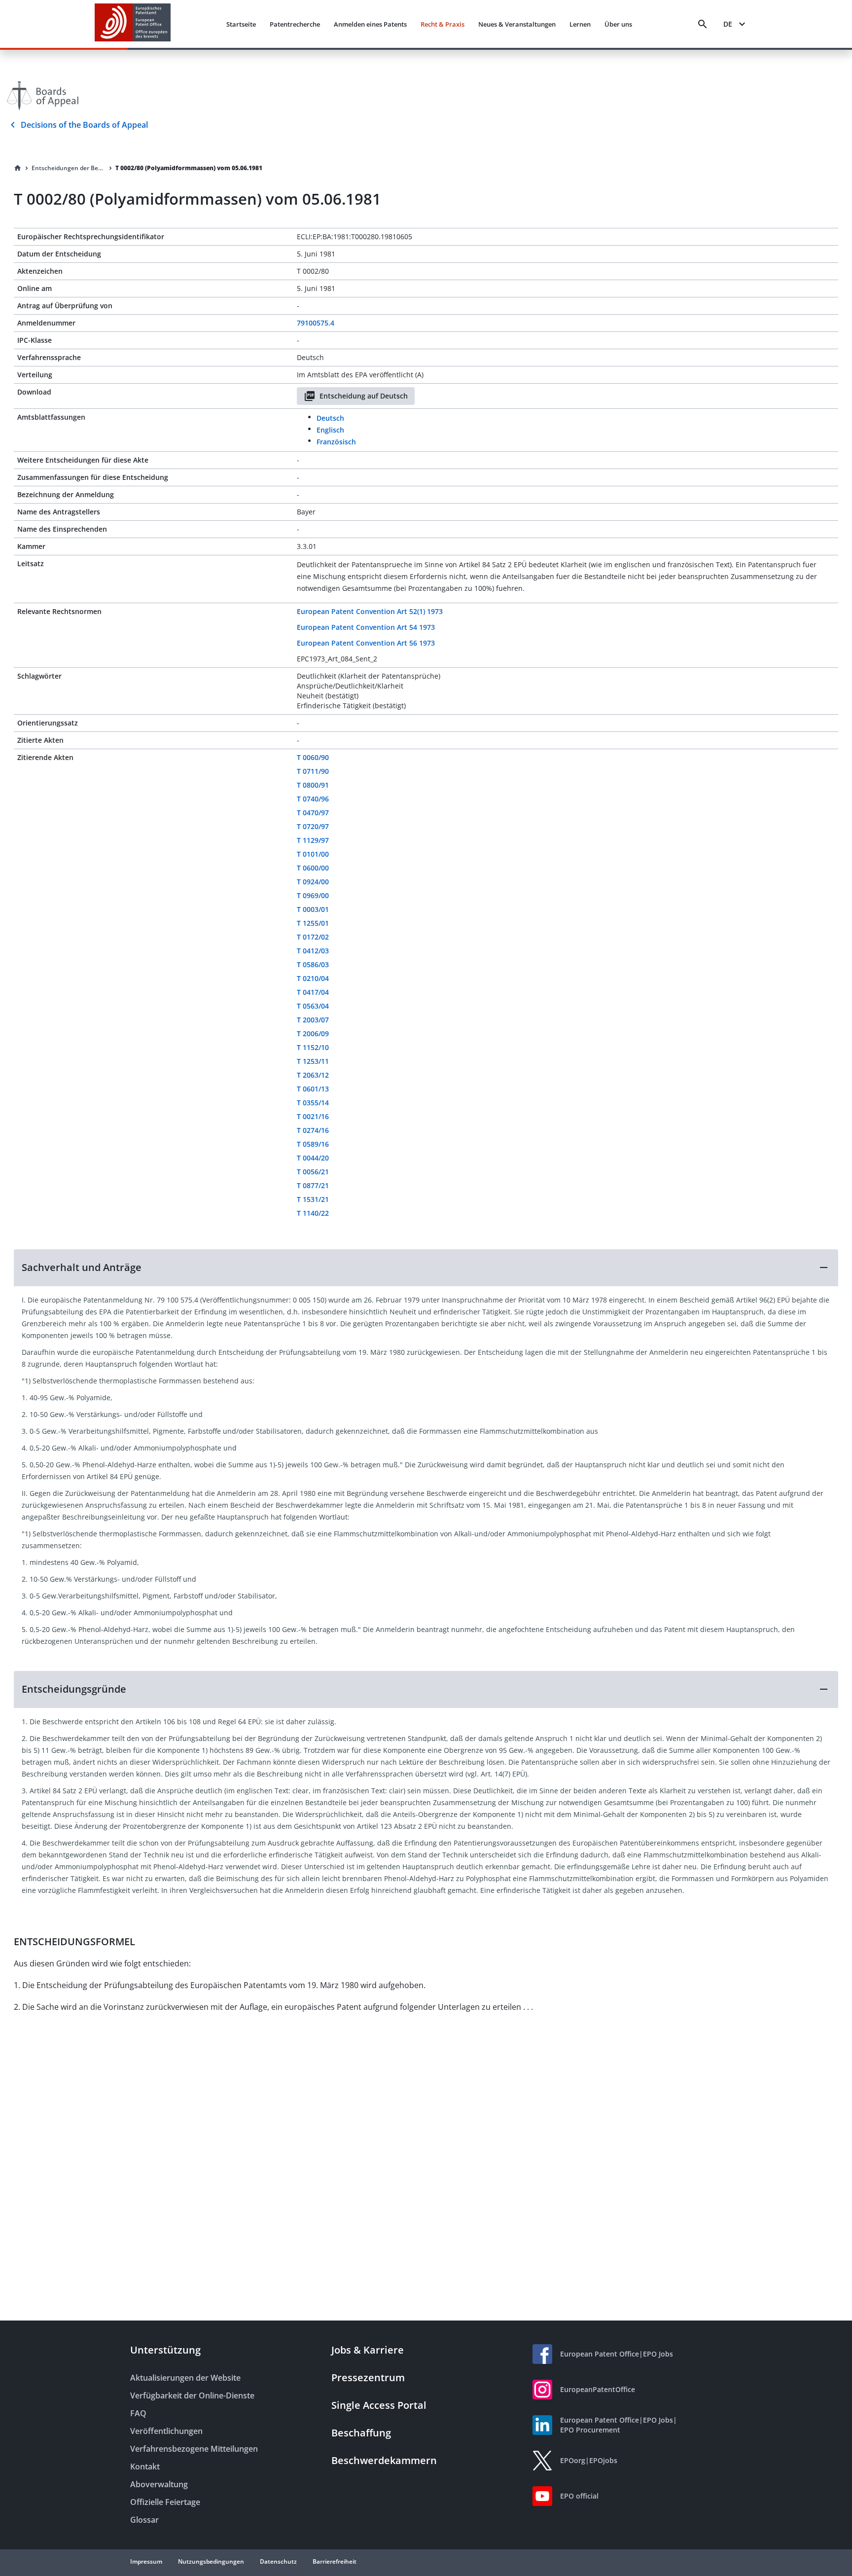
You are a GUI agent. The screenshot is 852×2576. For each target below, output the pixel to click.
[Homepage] (18, 168)
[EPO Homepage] (133, 24)
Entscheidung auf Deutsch (364, 396)
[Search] (703, 24)
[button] (426, 1268)
